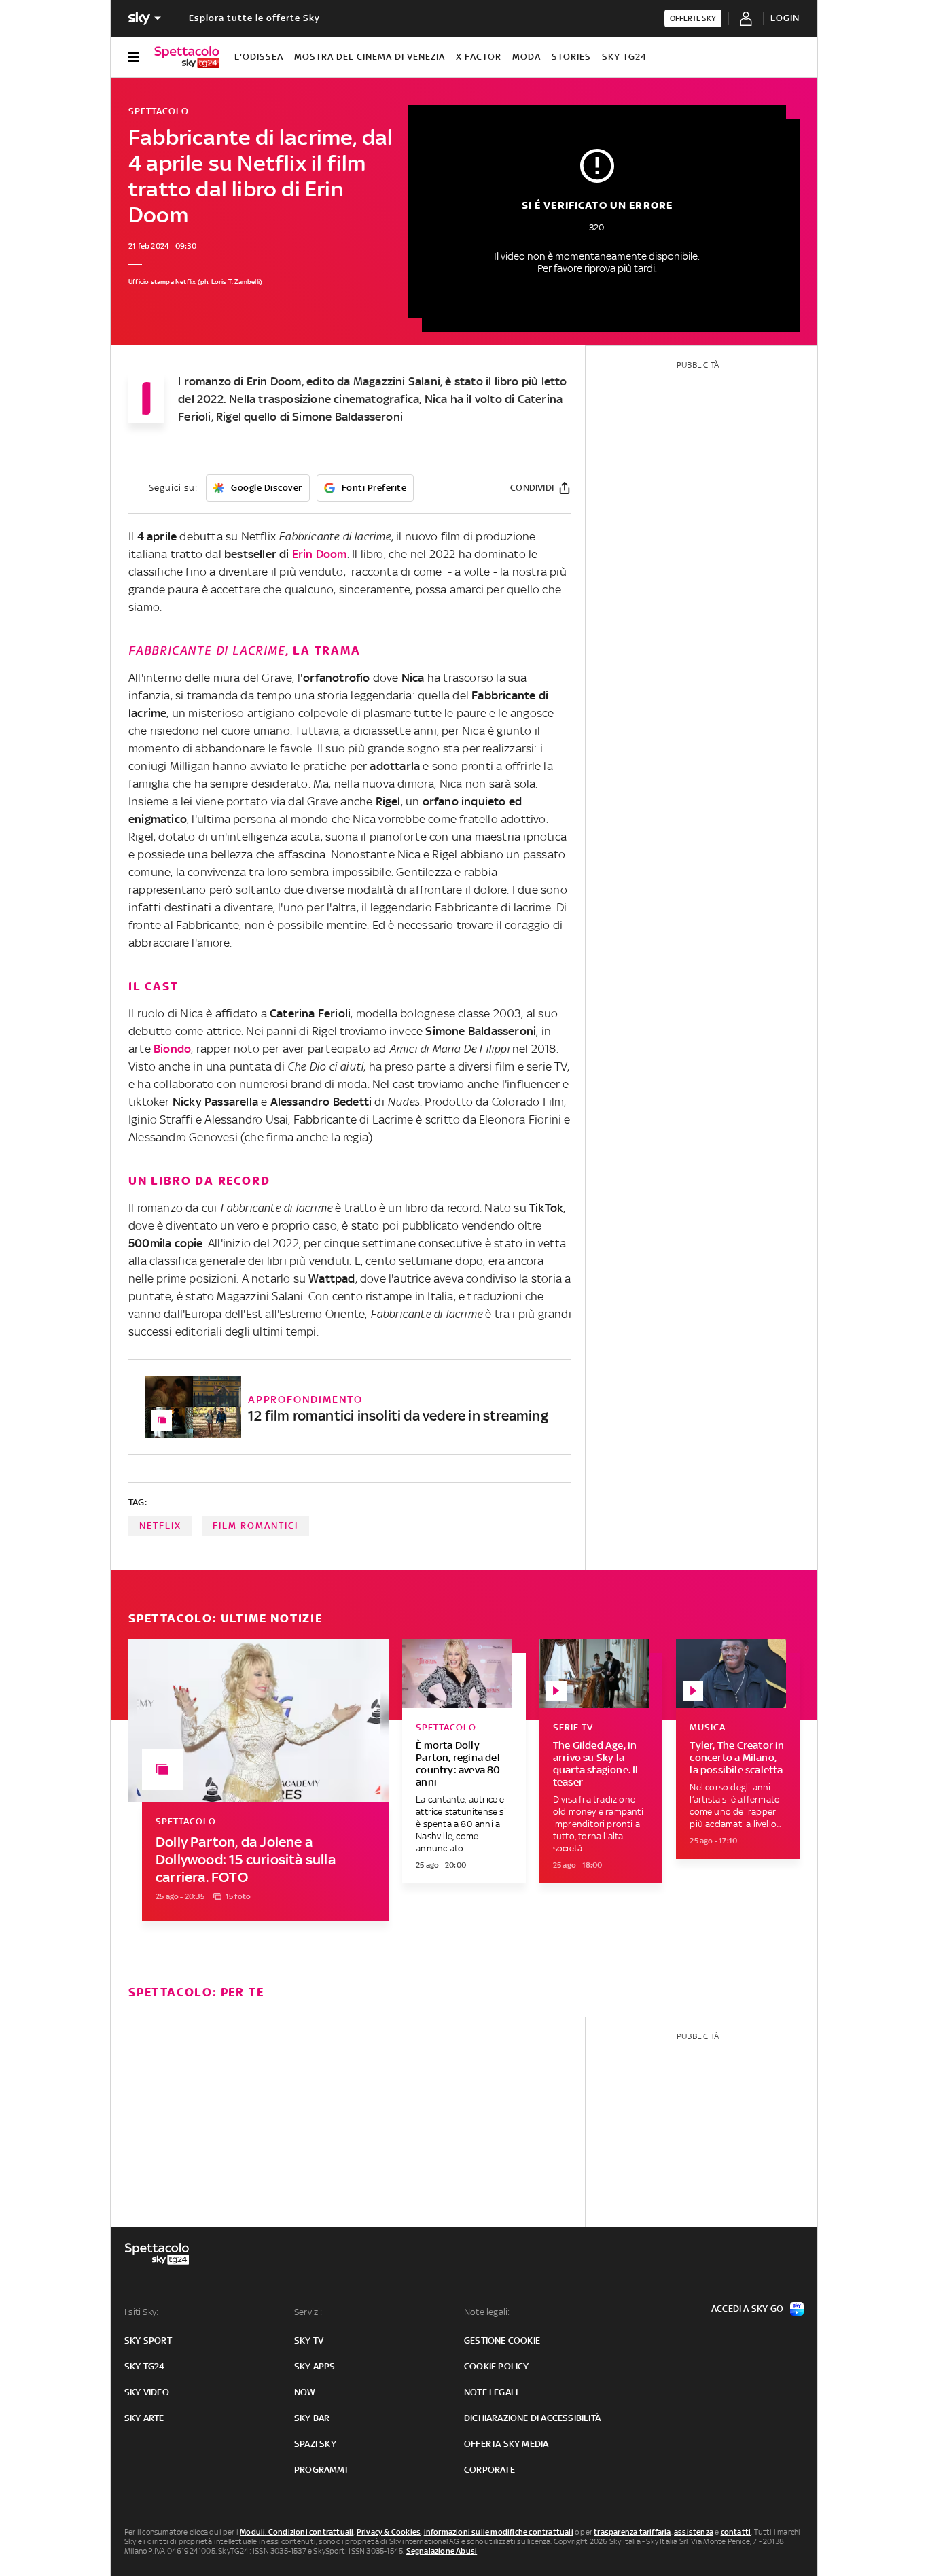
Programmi (321, 2470)
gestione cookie (502, 2340)
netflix (160, 1526)
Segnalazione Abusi (442, 2551)
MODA (527, 57)
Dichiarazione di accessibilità (532, 2418)
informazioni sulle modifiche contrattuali (499, 2532)
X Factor (479, 57)
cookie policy (497, 2366)
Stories (571, 57)
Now (305, 2392)
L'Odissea (259, 57)
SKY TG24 (624, 57)
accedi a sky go (747, 2309)
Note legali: (487, 2312)
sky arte (144, 2418)
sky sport (148, 2340)
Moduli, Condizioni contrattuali (297, 2532)
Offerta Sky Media (506, 2444)
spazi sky (315, 2444)
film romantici (255, 1526)
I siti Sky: (141, 2312)
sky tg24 (145, 2366)
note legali (491, 2392)
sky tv (309, 2340)
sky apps (315, 2366)
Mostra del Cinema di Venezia (370, 57)
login (785, 18)
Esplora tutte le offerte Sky (254, 18)
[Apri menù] (134, 57)
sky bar (312, 2418)
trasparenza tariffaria (632, 2532)
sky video (147, 2392)
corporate (489, 2470)
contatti (736, 2532)
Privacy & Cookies (389, 2532)
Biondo (172, 1049)
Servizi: (308, 2312)
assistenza (694, 2532)
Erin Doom (320, 554)
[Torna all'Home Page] (187, 57)
